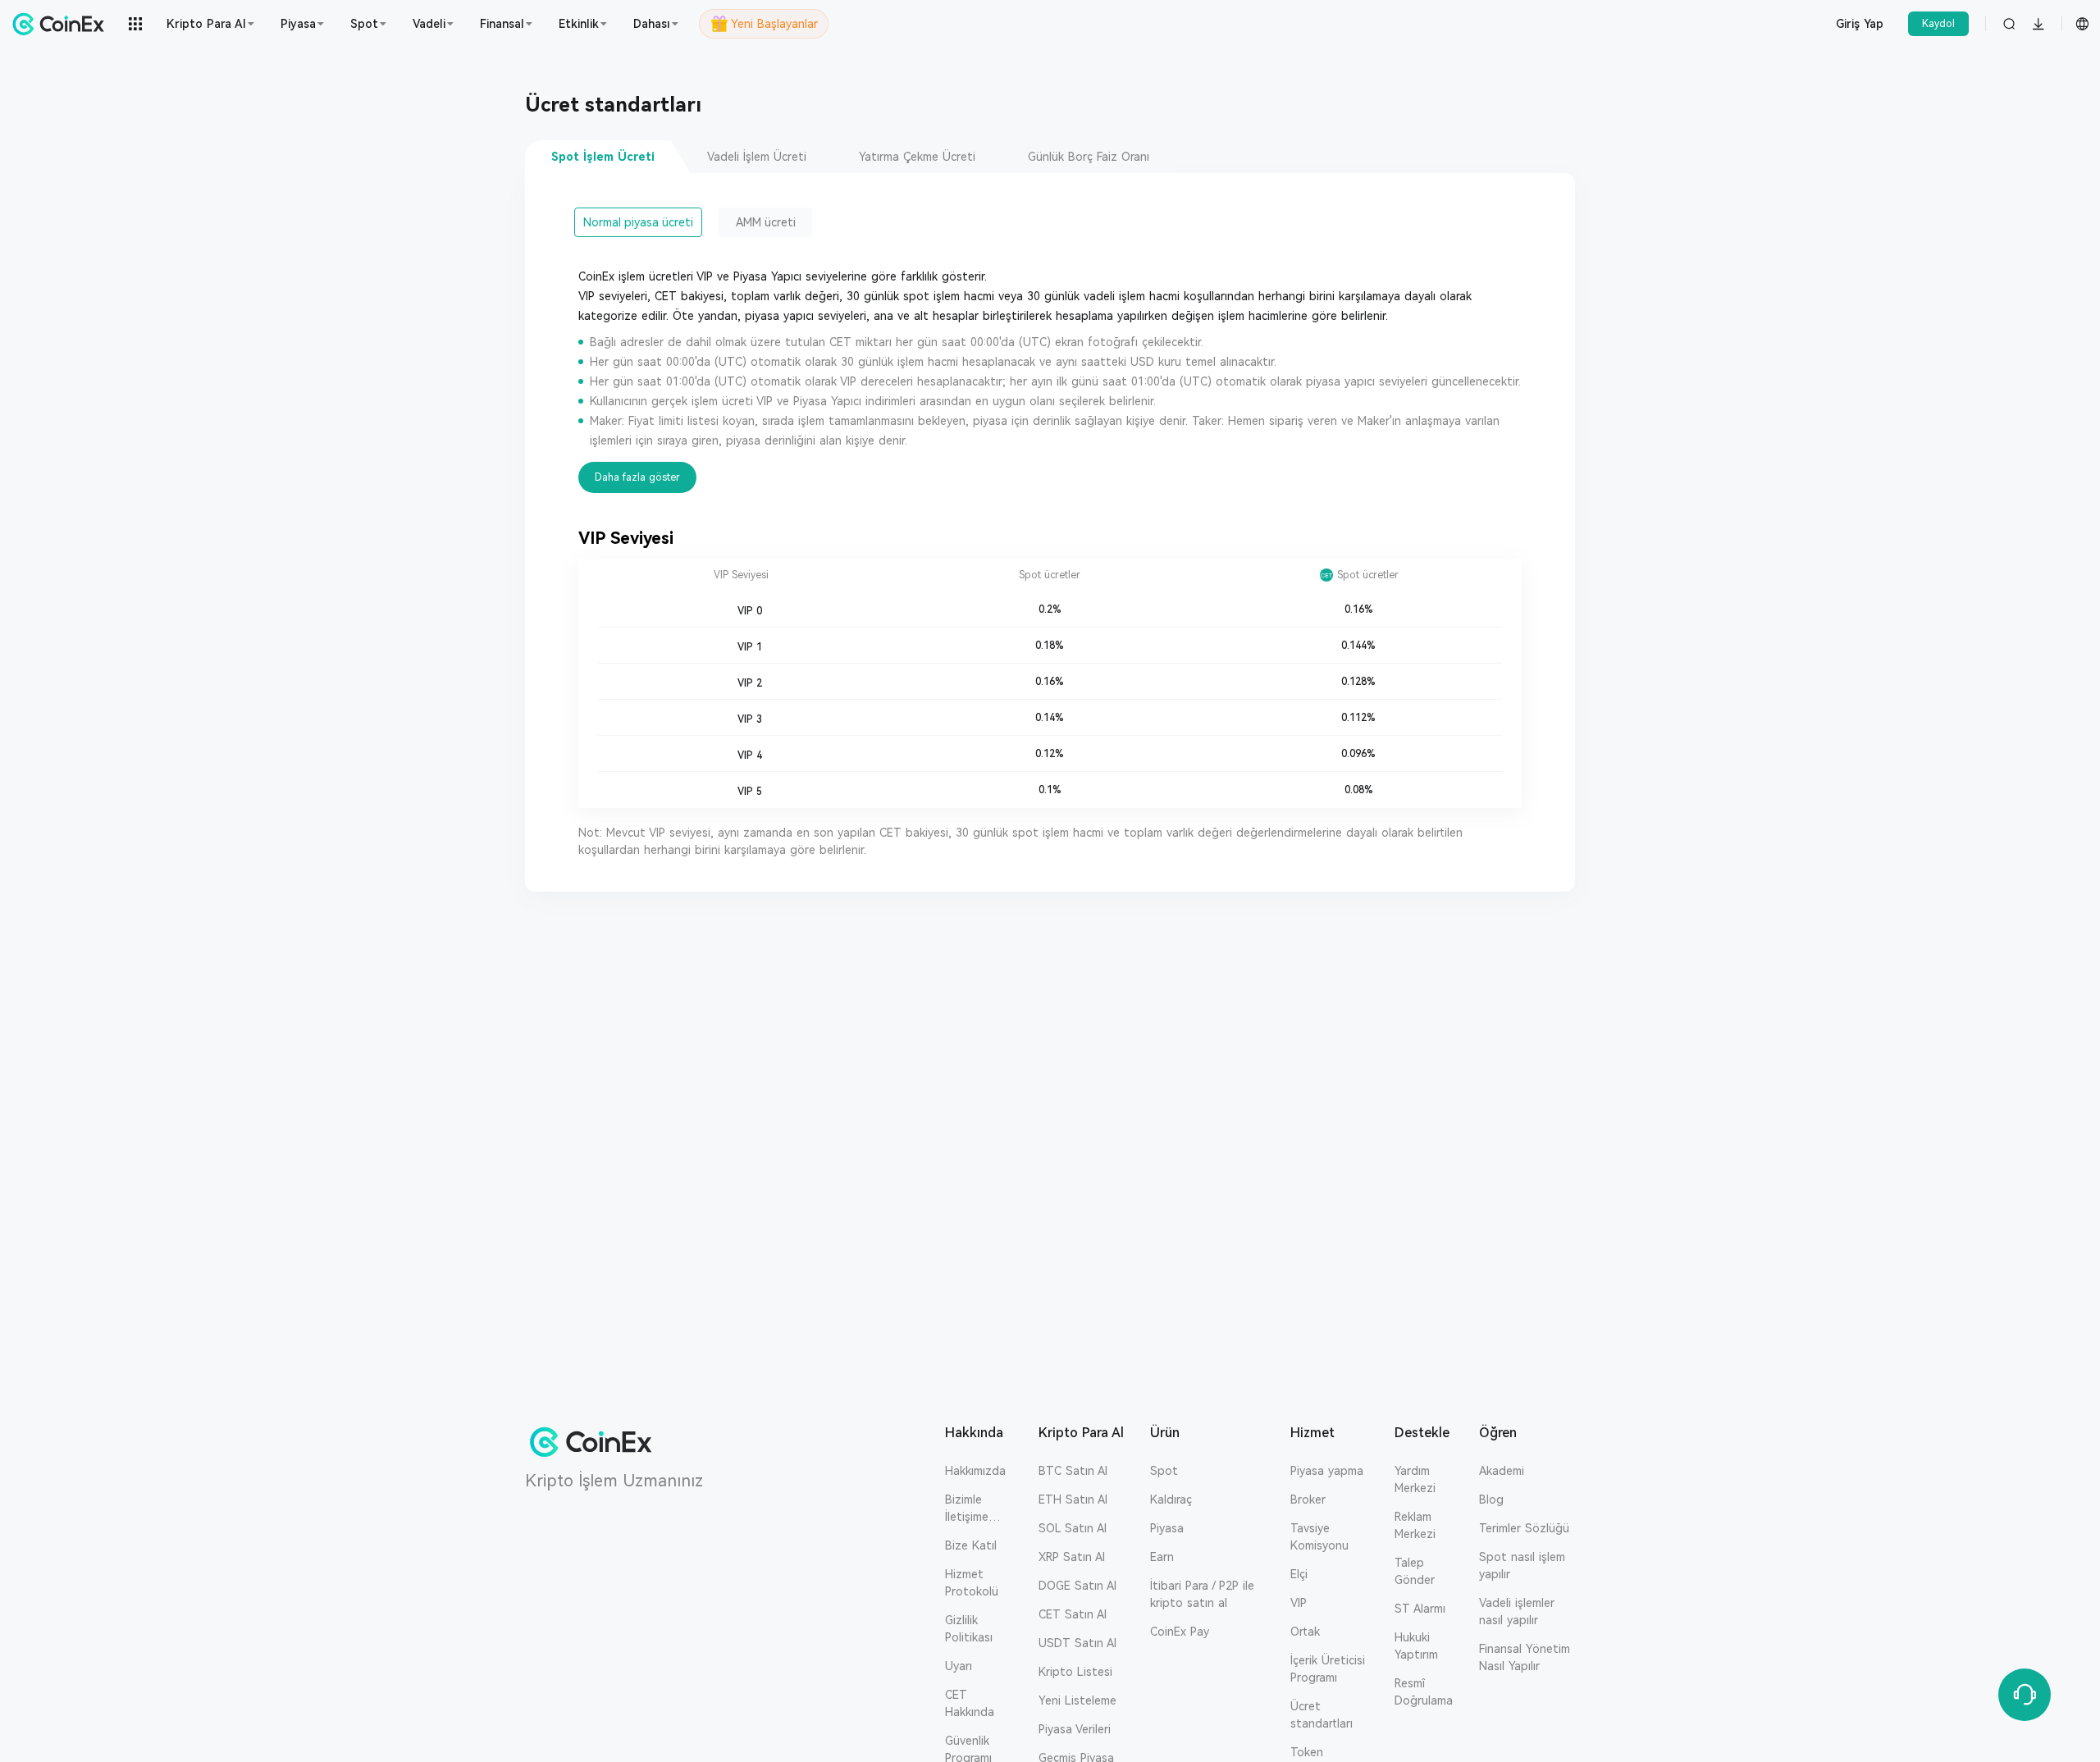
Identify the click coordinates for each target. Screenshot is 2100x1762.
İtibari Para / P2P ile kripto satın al (1202, 1594)
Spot (1164, 1471)
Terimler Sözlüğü (1524, 1528)
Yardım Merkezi (1415, 1479)
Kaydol (1938, 24)
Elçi (1299, 1574)
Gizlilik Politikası (969, 1629)
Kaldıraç (1171, 1500)
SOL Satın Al (1073, 1528)
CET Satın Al (1073, 1614)
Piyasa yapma (1327, 1471)
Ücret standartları (1322, 1715)
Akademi (1502, 1471)
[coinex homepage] (62, 24)
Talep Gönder (1415, 1571)
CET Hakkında (970, 1703)
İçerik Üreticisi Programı (1328, 1669)
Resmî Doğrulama (1424, 1692)
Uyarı (959, 1666)
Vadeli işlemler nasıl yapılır (1517, 1611)
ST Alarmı (1420, 1609)
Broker (1308, 1500)
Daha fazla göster (637, 477)
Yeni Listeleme (1077, 1700)
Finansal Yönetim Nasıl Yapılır (1525, 1657)
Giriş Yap (1860, 24)
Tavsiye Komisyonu (1319, 1537)
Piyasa (1167, 1528)
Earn (1162, 1557)
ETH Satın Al (1073, 1500)
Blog (1491, 1500)
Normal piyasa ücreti (638, 222)
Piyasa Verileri (1075, 1729)
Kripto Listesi (1075, 1672)
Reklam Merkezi (1415, 1525)
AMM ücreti (766, 222)
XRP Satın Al (1072, 1557)
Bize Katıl (971, 1545)
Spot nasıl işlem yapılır (1522, 1566)
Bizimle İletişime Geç (967, 1509)
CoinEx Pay (1180, 1632)
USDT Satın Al (1077, 1643)
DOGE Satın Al (1077, 1586)
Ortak (1305, 1632)
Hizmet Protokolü (972, 1583)
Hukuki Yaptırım (1416, 1646)
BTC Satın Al (1073, 1471)
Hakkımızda (975, 1471)
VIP (1299, 1603)
